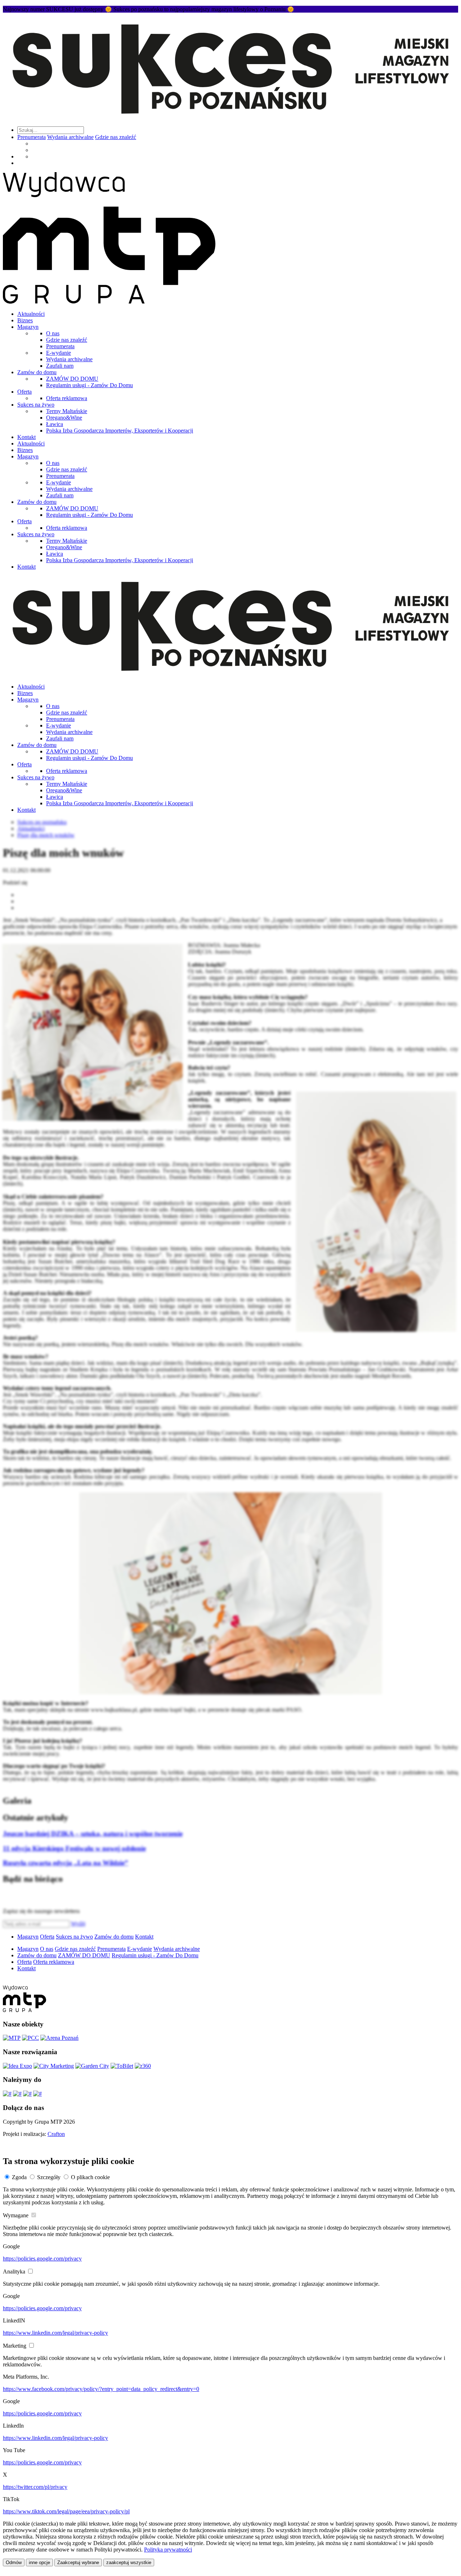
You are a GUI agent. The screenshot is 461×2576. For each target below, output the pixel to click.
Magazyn (28, 327)
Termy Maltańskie (67, 411)
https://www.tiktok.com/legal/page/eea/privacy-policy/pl (66, 2511)
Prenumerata (32, 137)
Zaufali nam (60, 366)
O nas (53, 333)
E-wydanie (59, 353)
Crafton (56, 2134)
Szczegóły (49, 2177)
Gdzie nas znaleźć (116, 137)
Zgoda (19, 2177)
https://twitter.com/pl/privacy (35, 2487)
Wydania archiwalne (70, 137)
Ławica (55, 424)
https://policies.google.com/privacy (42, 2259)
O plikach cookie (90, 2177)
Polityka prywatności (168, 2550)
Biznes (25, 320)
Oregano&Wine (64, 418)
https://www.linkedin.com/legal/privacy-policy (55, 2333)
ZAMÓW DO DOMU (72, 379)
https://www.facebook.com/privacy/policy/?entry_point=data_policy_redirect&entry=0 (101, 2389)
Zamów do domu (37, 372)
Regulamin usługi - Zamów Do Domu (89, 385)
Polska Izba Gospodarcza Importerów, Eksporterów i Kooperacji (120, 431)
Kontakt (26, 437)
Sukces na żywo (36, 405)
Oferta (24, 392)
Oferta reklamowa (67, 398)
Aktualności (31, 314)
